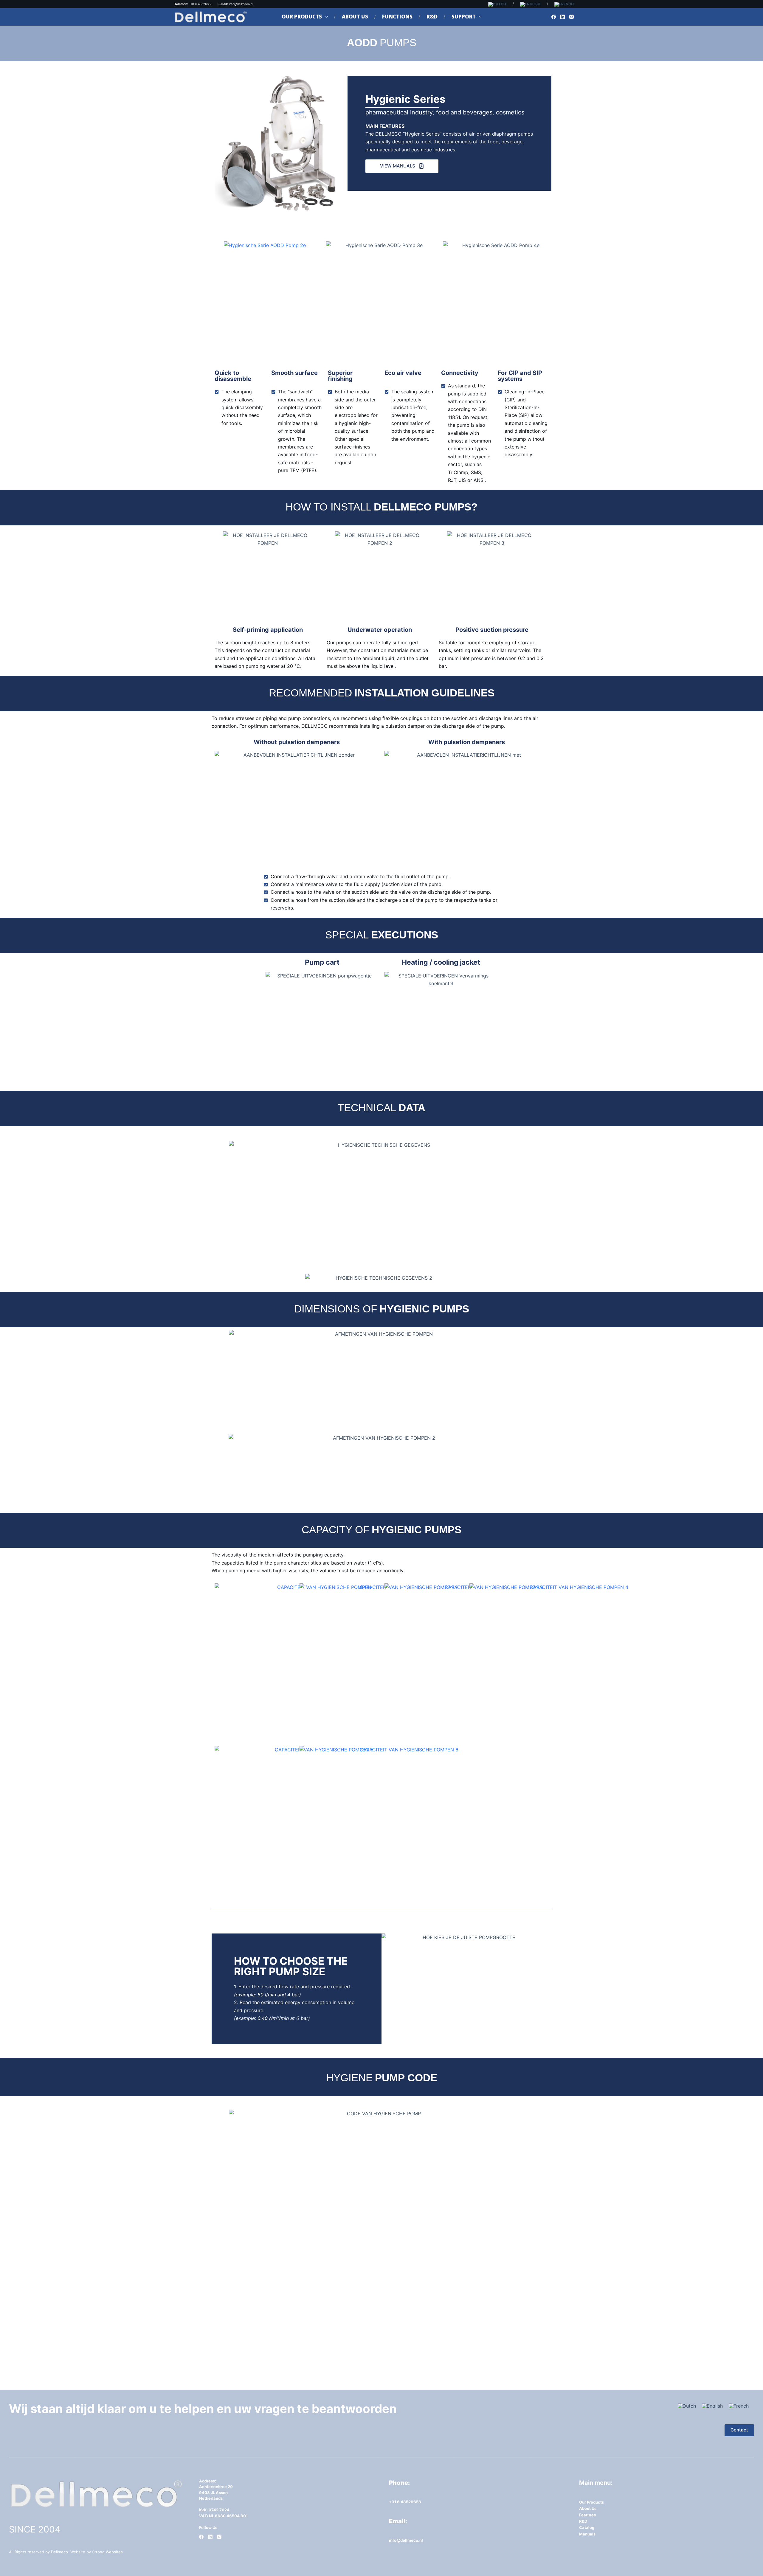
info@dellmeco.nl (242, 4)
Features (587, 2515)
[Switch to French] (562, 4)
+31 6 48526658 (405, 2502)
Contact (739, 2430)
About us (355, 17)
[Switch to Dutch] (497, 4)
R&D (432, 17)
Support (464, 17)
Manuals (587, 2534)
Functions (397, 17)
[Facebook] (554, 17)
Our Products (302, 17)
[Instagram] (572, 17)
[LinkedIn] (563, 17)
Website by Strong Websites (96, 2552)
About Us (588, 2508)
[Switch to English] (712, 2406)
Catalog (587, 2527)
